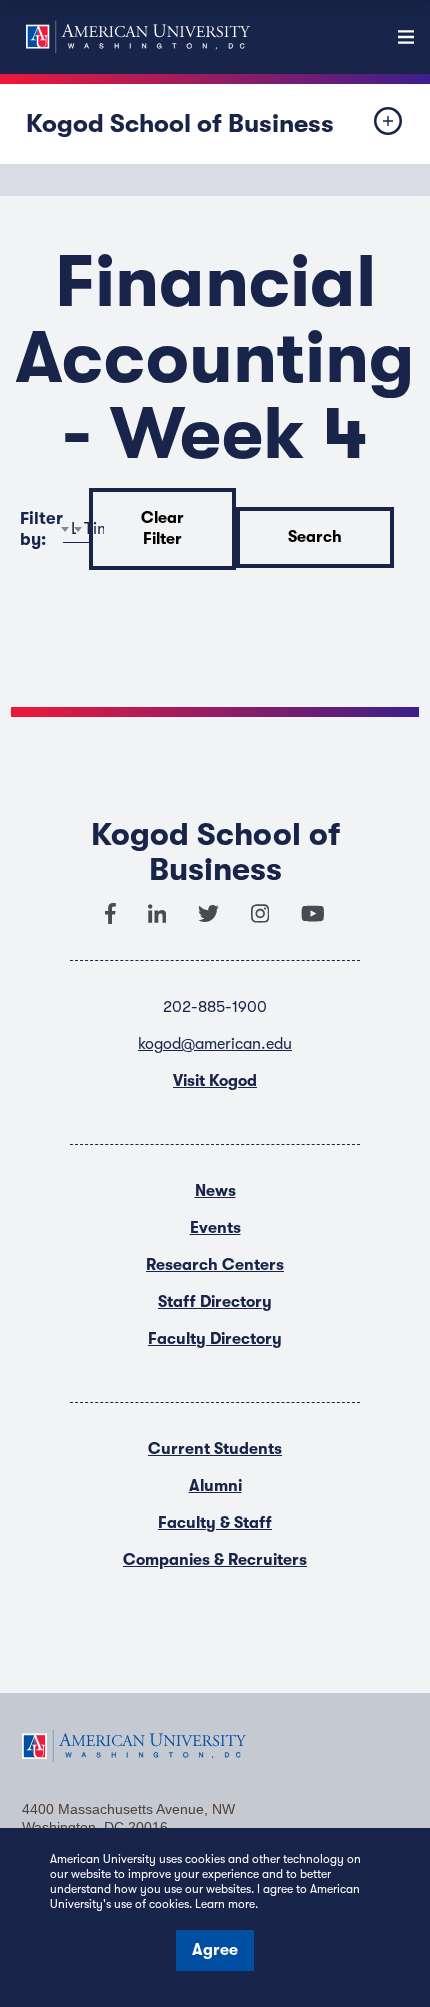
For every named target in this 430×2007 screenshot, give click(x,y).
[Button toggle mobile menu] (372, 124)
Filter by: (41, 529)
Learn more (225, 1904)
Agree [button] (215, 1950)
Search (315, 537)
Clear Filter (162, 528)
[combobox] (82, 529)
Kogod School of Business (180, 123)
